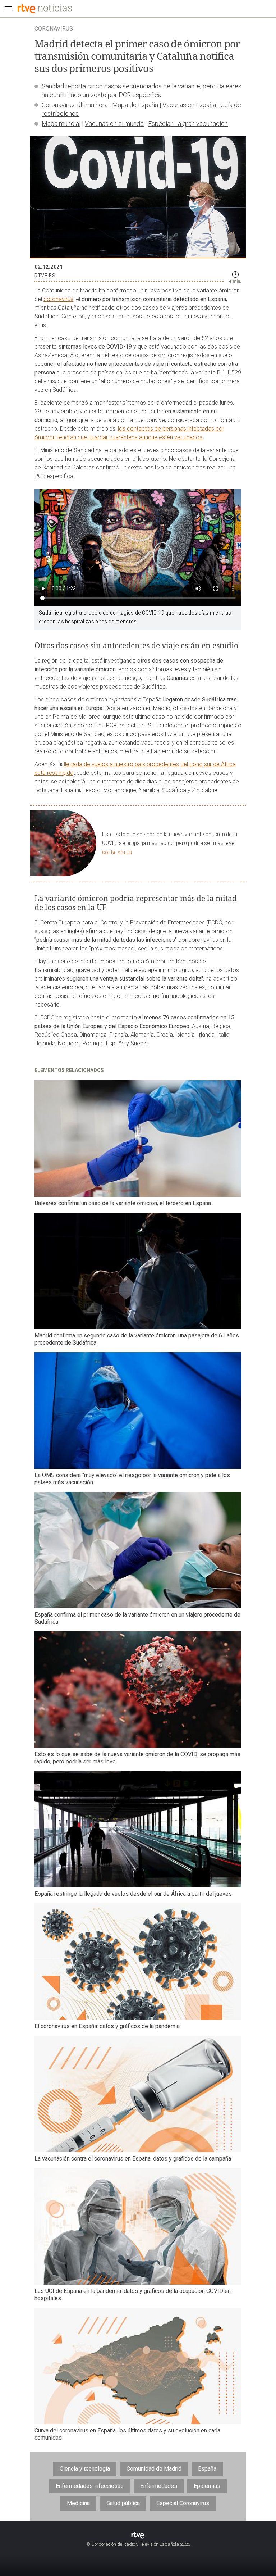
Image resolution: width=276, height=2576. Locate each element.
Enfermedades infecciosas (90, 2486)
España (207, 2469)
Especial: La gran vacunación (188, 124)
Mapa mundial (61, 124)
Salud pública (123, 2503)
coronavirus (58, 299)
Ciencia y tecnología (85, 2469)
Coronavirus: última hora (75, 105)
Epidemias (207, 2486)
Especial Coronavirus (183, 2503)
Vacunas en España (189, 105)
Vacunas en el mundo (114, 124)
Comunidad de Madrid (154, 2469)
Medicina (78, 2503)
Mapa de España (135, 105)
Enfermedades (159, 2486)
